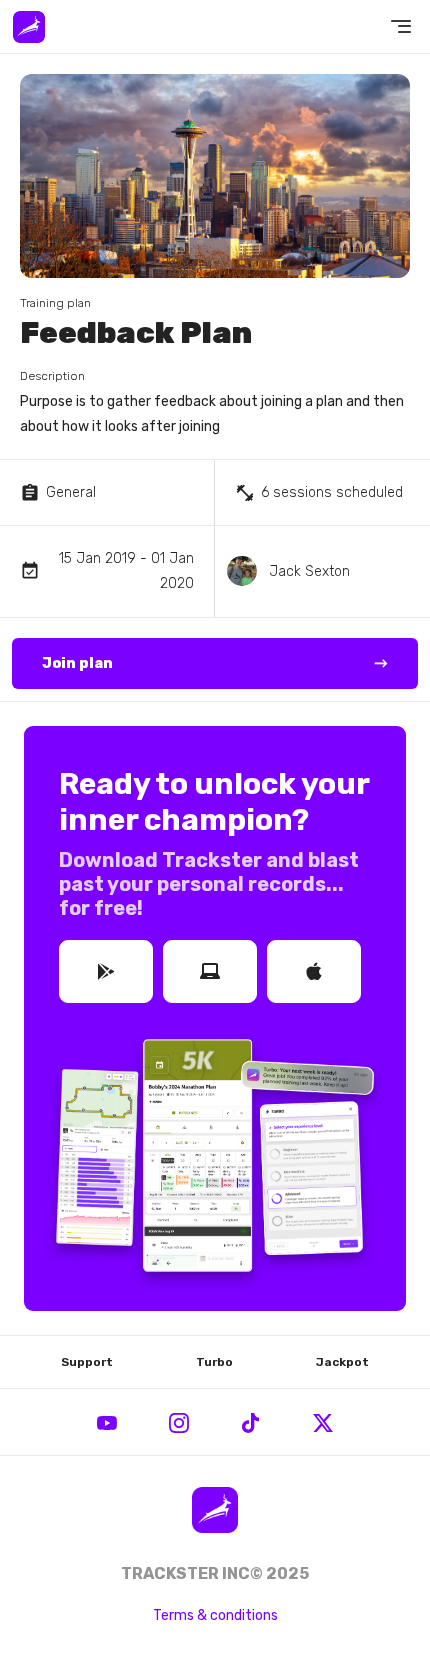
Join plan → (215, 663)
